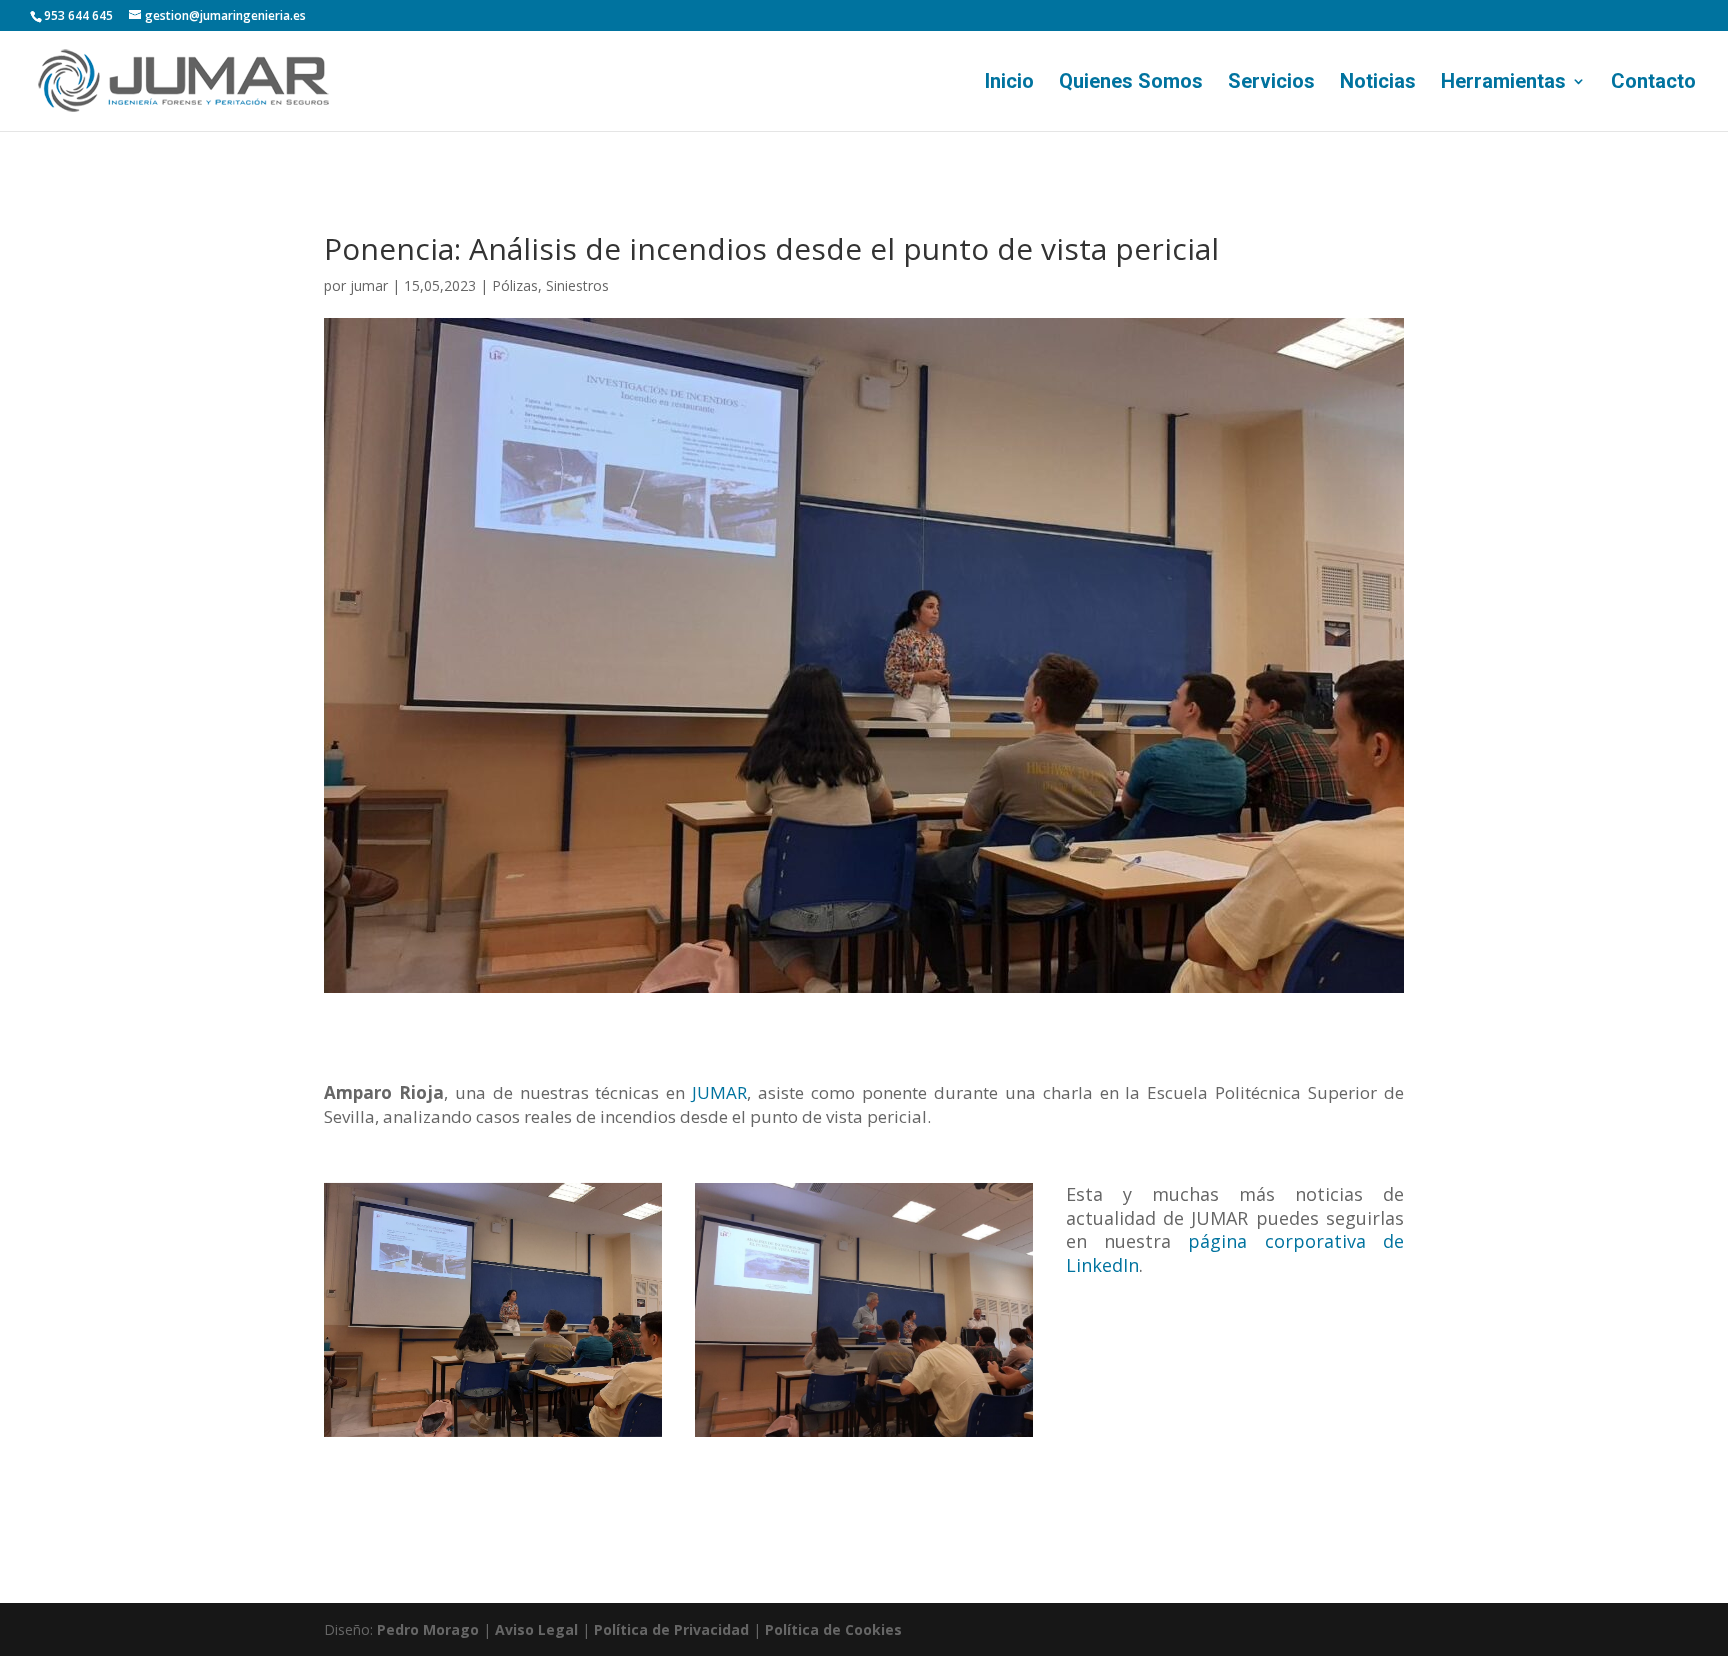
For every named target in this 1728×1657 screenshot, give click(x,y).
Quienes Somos (1131, 83)
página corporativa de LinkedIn (1235, 1253)
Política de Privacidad (671, 1629)
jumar (369, 285)
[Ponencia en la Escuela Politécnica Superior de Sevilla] (493, 1310)
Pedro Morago (428, 1629)
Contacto (1653, 83)
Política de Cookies (833, 1629)
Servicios (1271, 83)
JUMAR (719, 1092)
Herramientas (1503, 83)
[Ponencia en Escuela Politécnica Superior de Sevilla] (864, 1310)
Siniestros (577, 285)
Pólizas (515, 285)
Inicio (1009, 83)
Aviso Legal (536, 1629)
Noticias (1378, 83)
